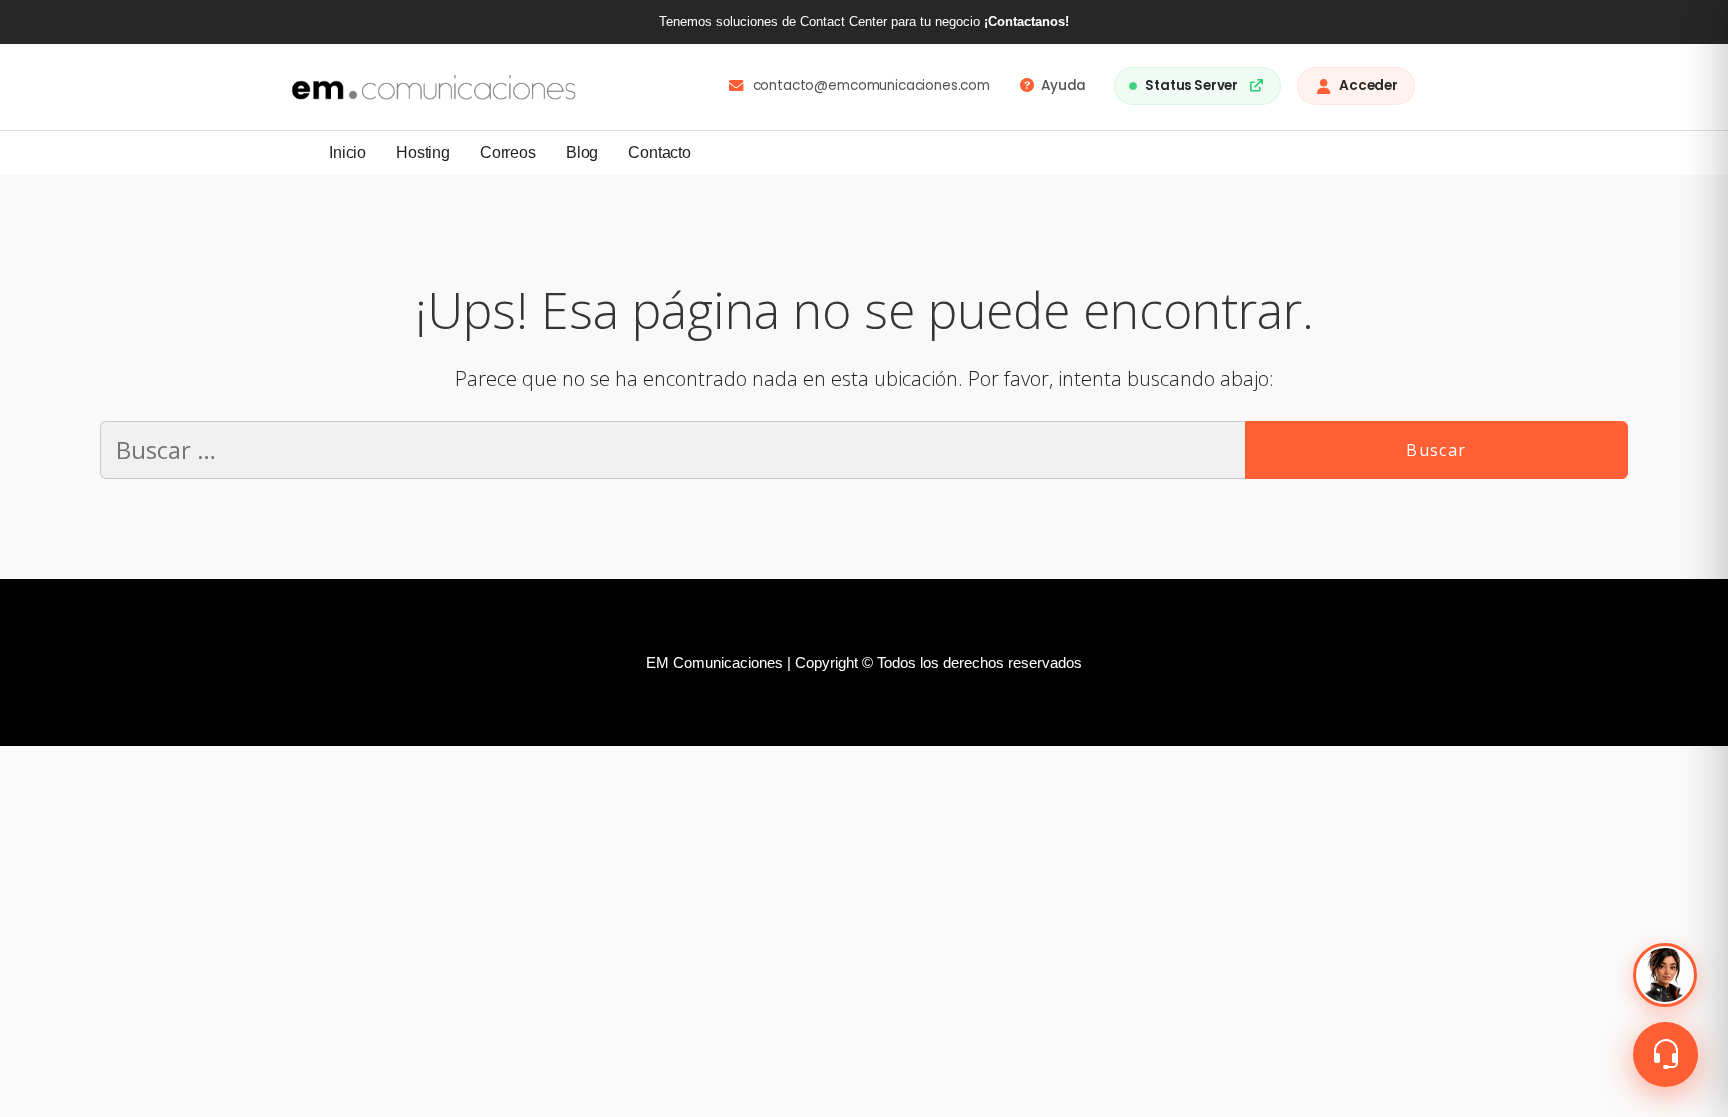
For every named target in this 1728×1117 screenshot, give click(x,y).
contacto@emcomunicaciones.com (871, 85)
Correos (508, 152)
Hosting (423, 152)
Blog (582, 152)
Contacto (659, 152)
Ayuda (1063, 85)
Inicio (347, 152)
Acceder (1368, 85)
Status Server (1191, 85)
